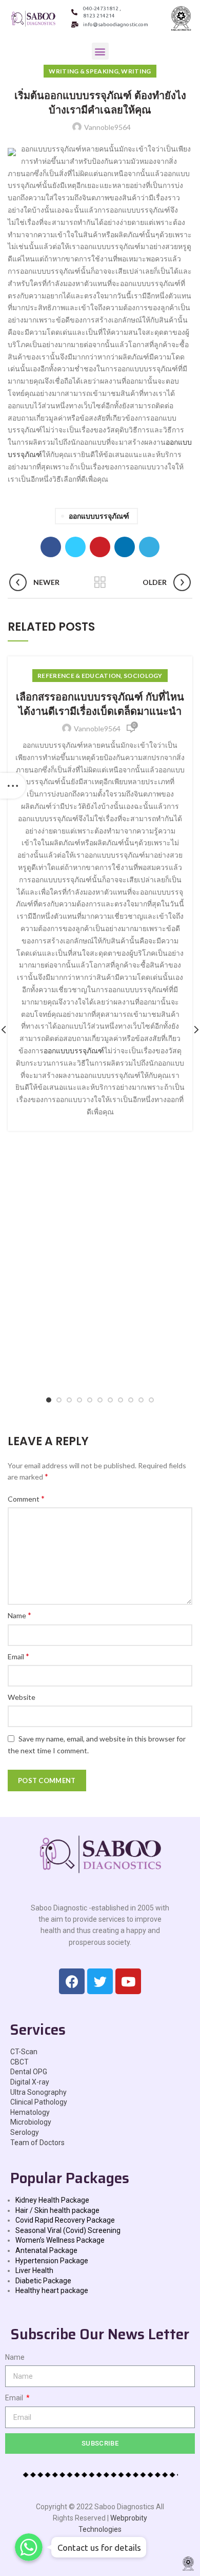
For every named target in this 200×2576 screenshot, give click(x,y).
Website (22, 1697)
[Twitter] (75, 547)
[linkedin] (125, 547)
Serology (25, 2132)
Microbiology (31, 2122)
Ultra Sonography (38, 2092)
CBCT (19, 2062)
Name (19, 1615)
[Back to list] (100, 582)
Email (18, 1656)
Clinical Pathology (39, 2102)
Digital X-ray (30, 2082)
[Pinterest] (100, 547)
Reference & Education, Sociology (100, 676)
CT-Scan (24, 2052)
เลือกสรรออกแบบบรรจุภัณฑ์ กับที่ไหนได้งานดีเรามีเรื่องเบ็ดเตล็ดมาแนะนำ (100, 704)
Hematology (30, 2112)
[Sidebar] (13, 786)
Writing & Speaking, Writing (100, 71)
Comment (26, 1498)
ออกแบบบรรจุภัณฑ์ (99, 516)
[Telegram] (149, 547)
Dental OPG (29, 2072)
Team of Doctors (37, 2143)
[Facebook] (51, 547)
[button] (100, 51)
